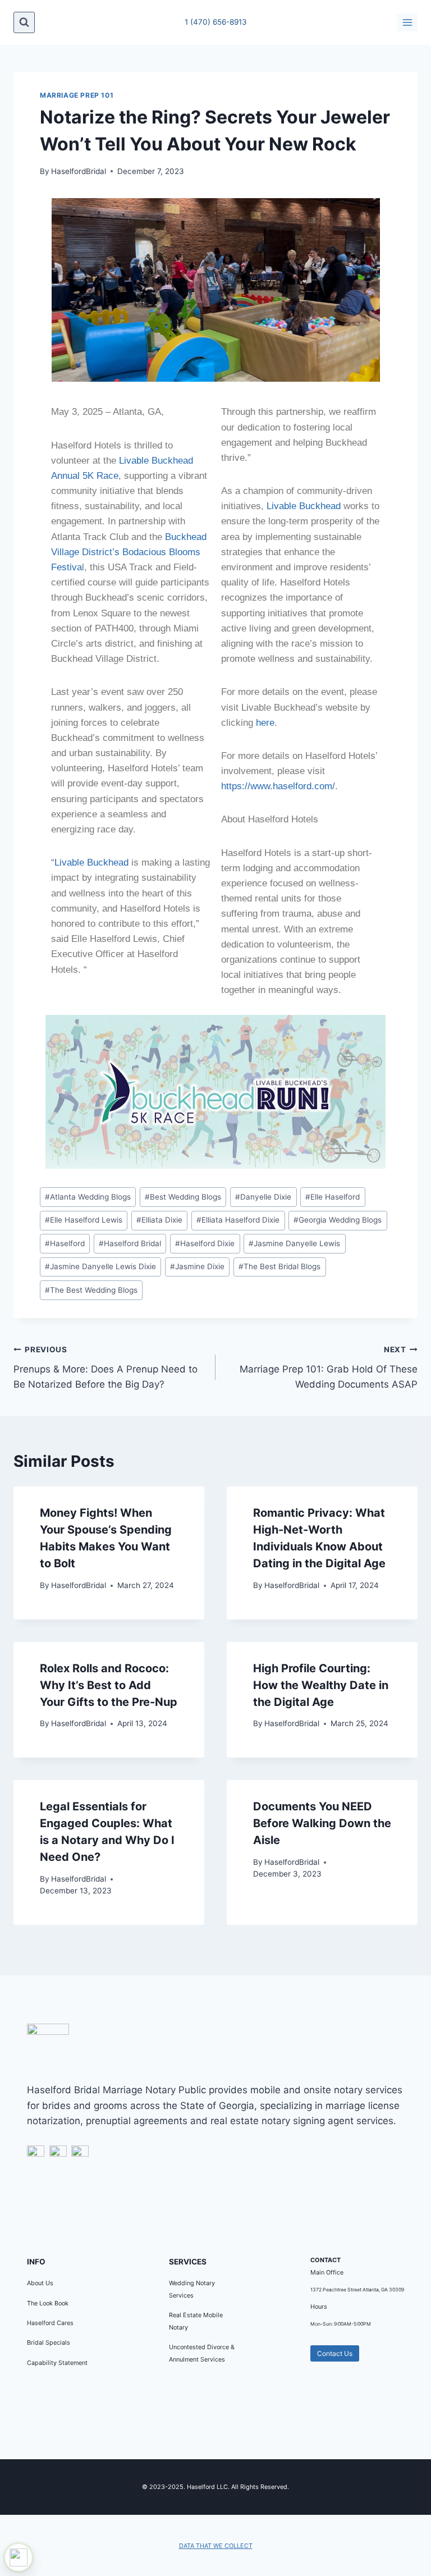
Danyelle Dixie (263, 1197)
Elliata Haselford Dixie (238, 1220)
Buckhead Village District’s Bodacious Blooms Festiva (129, 552)
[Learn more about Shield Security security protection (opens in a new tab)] (19, 2557)
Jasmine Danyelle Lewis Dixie (100, 1266)
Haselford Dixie (205, 1243)
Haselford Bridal (130, 1243)
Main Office (327, 2272)
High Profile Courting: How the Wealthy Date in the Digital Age (321, 1685)
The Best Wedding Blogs (91, 1290)
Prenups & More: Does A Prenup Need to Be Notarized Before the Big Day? (106, 1367)
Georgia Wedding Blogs (338, 1220)
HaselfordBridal (79, 171)
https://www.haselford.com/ (278, 786)
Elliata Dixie (159, 1220)
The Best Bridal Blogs (279, 1266)
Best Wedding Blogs (183, 1197)
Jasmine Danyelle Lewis (294, 1243)
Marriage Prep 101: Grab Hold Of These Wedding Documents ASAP (329, 1367)
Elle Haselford (333, 1197)
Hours (319, 2307)
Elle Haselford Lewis (84, 1220)
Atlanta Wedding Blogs (88, 1197)
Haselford (65, 1243)
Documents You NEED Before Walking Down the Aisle (322, 1823)
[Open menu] (407, 22)
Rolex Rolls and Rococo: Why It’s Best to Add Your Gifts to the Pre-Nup (109, 1685)
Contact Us (335, 2353)
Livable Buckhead (91, 863)
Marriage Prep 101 (77, 95)
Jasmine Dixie (197, 1266)
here (265, 723)
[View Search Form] (24, 22)
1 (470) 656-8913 (216, 22)
